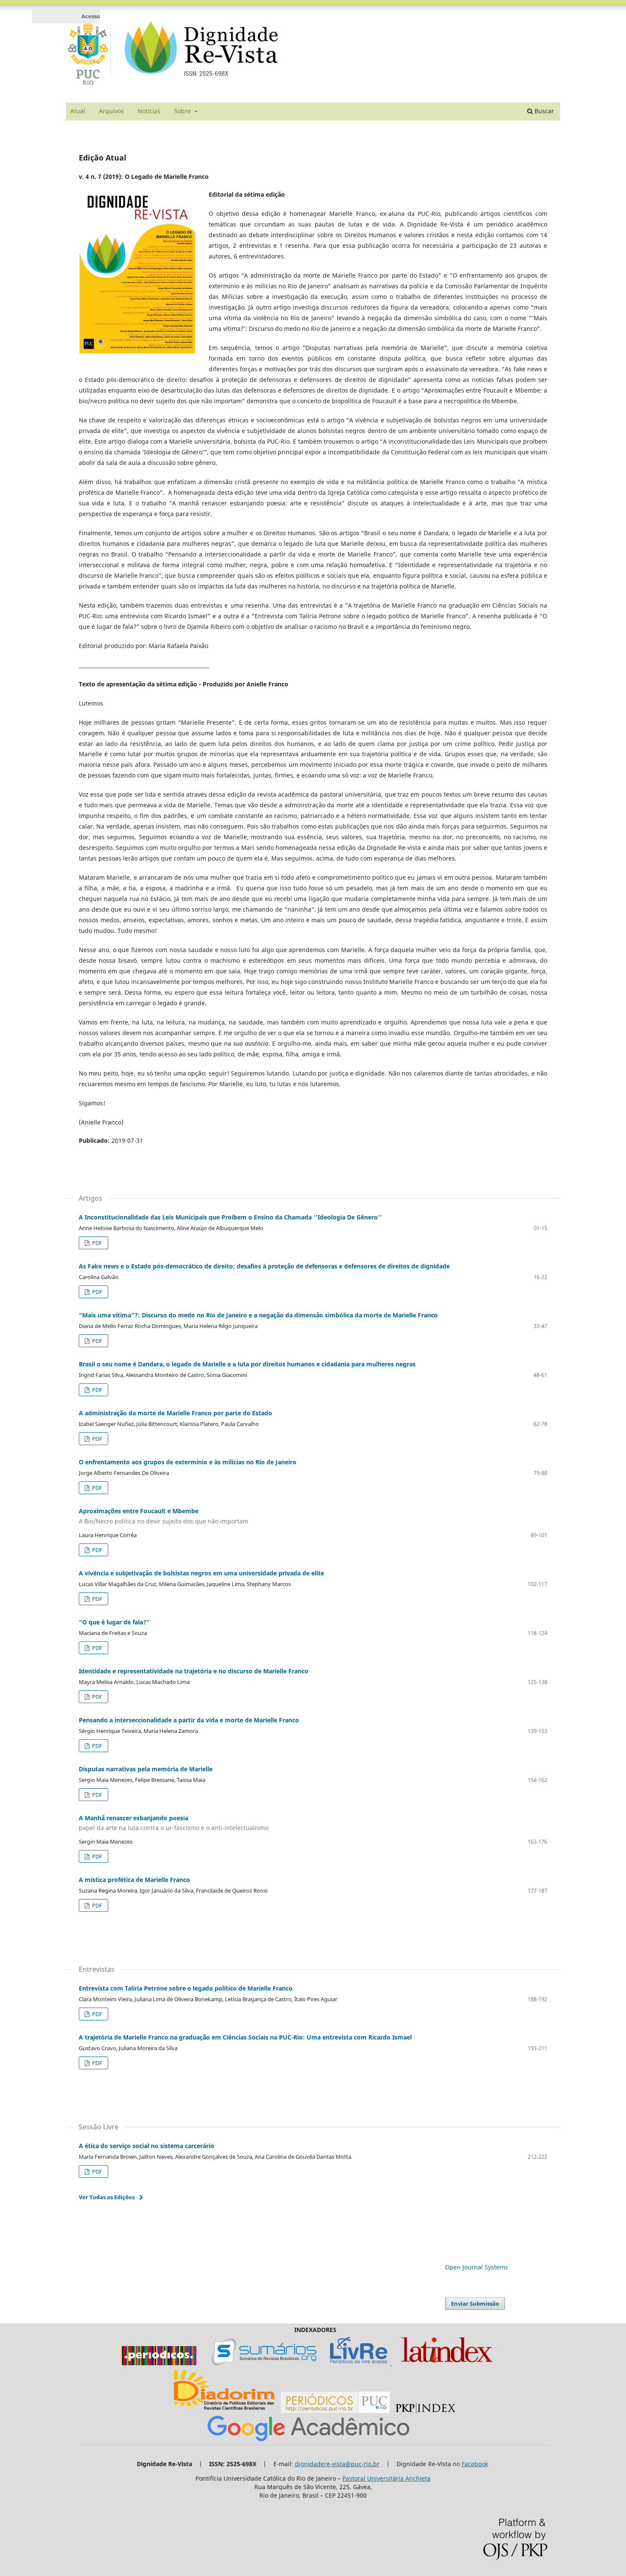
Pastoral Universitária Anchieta (386, 2478)
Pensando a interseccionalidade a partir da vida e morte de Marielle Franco (189, 1720)
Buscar (543, 111)
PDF (96, 1243)
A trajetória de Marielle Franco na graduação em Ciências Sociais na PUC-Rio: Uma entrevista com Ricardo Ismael (245, 2037)
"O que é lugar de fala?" (114, 1622)
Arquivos (111, 111)
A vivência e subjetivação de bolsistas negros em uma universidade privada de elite (201, 1573)
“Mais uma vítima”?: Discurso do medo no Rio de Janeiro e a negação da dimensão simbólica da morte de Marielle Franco (258, 1315)
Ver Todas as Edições (107, 2197)
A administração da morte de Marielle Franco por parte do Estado (175, 1413)
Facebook (475, 2464)
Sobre (183, 111)
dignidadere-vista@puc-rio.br (337, 2464)
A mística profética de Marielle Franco (134, 1880)
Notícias (149, 111)
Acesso (91, 16)
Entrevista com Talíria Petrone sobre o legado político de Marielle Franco (186, 1988)
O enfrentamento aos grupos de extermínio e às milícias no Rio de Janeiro (188, 1462)
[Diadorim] (224, 2411)
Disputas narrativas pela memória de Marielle (146, 1769)
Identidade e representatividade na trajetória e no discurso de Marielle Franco (194, 1671)
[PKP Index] (425, 2411)
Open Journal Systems (477, 2267)
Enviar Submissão (475, 2303)
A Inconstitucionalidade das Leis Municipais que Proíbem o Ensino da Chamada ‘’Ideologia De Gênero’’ (230, 1217)
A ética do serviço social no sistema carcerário (146, 2146)
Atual (78, 111)
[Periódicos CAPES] (159, 2363)
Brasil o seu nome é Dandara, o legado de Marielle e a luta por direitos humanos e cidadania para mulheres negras (247, 1364)
